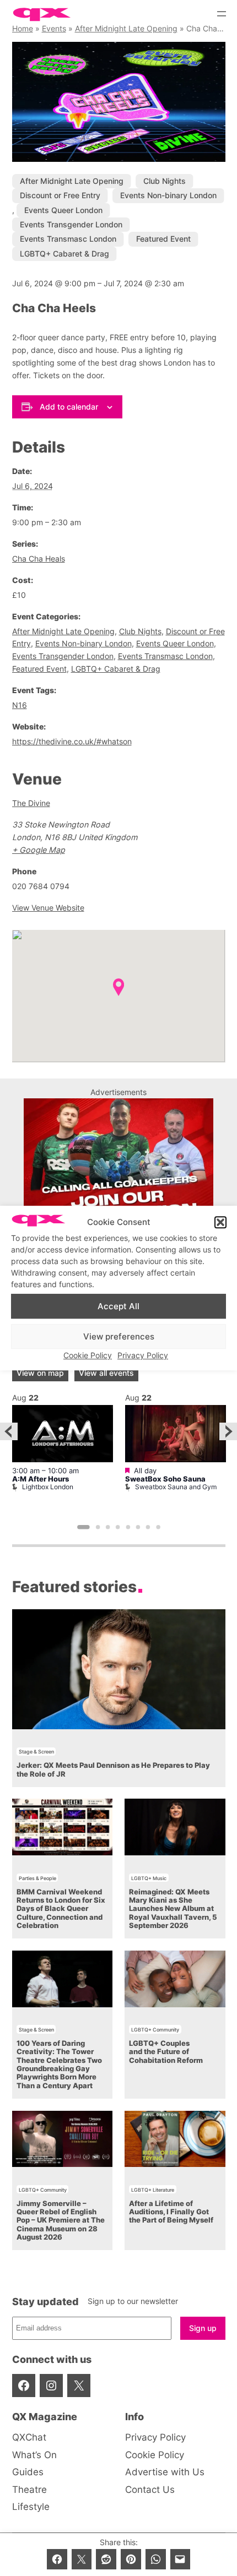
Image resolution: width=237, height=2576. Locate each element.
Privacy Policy (143, 1355)
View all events (106, 1373)
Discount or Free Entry (60, 195)
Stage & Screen (36, 1752)
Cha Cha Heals (39, 559)
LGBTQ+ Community (155, 2030)
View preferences (119, 1336)
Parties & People (37, 1878)
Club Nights (165, 181)
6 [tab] (138, 1528)
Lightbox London (48, 1487)
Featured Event (163, 239)
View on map (40, 1373)
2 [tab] (98, 1528)
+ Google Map (39, 850)
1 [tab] (84, 1528)
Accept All (118, 1306)
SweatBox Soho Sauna (165, 1479)
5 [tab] (128, 1528)
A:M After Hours (41, 1479)
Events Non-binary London (168, 195)
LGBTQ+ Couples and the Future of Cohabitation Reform (166, 2052)
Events (54, 28)
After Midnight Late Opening (126, 28)
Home (23, 28)
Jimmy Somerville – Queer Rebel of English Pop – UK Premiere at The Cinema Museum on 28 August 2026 (61, 2220)
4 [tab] (118, 1528)
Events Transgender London (71, 224)
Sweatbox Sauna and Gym (176, 1487)
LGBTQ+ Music (149, 1878)
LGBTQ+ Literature (153, 2190)
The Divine (31, 803)
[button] (220, 1223)
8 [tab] (158, 1528)
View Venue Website (48, 908)
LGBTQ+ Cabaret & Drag (64, 254)
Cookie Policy (88, 1355)
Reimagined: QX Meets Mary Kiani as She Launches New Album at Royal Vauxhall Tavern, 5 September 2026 (173, 1909)
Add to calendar (69, 407)
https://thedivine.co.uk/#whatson (72, 741)
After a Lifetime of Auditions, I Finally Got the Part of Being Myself (171, 2212)
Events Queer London (63, 210)
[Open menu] (222, 14)
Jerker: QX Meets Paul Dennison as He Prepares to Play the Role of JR (113, 1769)
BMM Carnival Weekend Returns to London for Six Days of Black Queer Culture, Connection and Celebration (61, 1909)
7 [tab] (148, 1528)
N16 (20, 705)
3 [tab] (107, 1528)
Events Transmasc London (68, 239)
